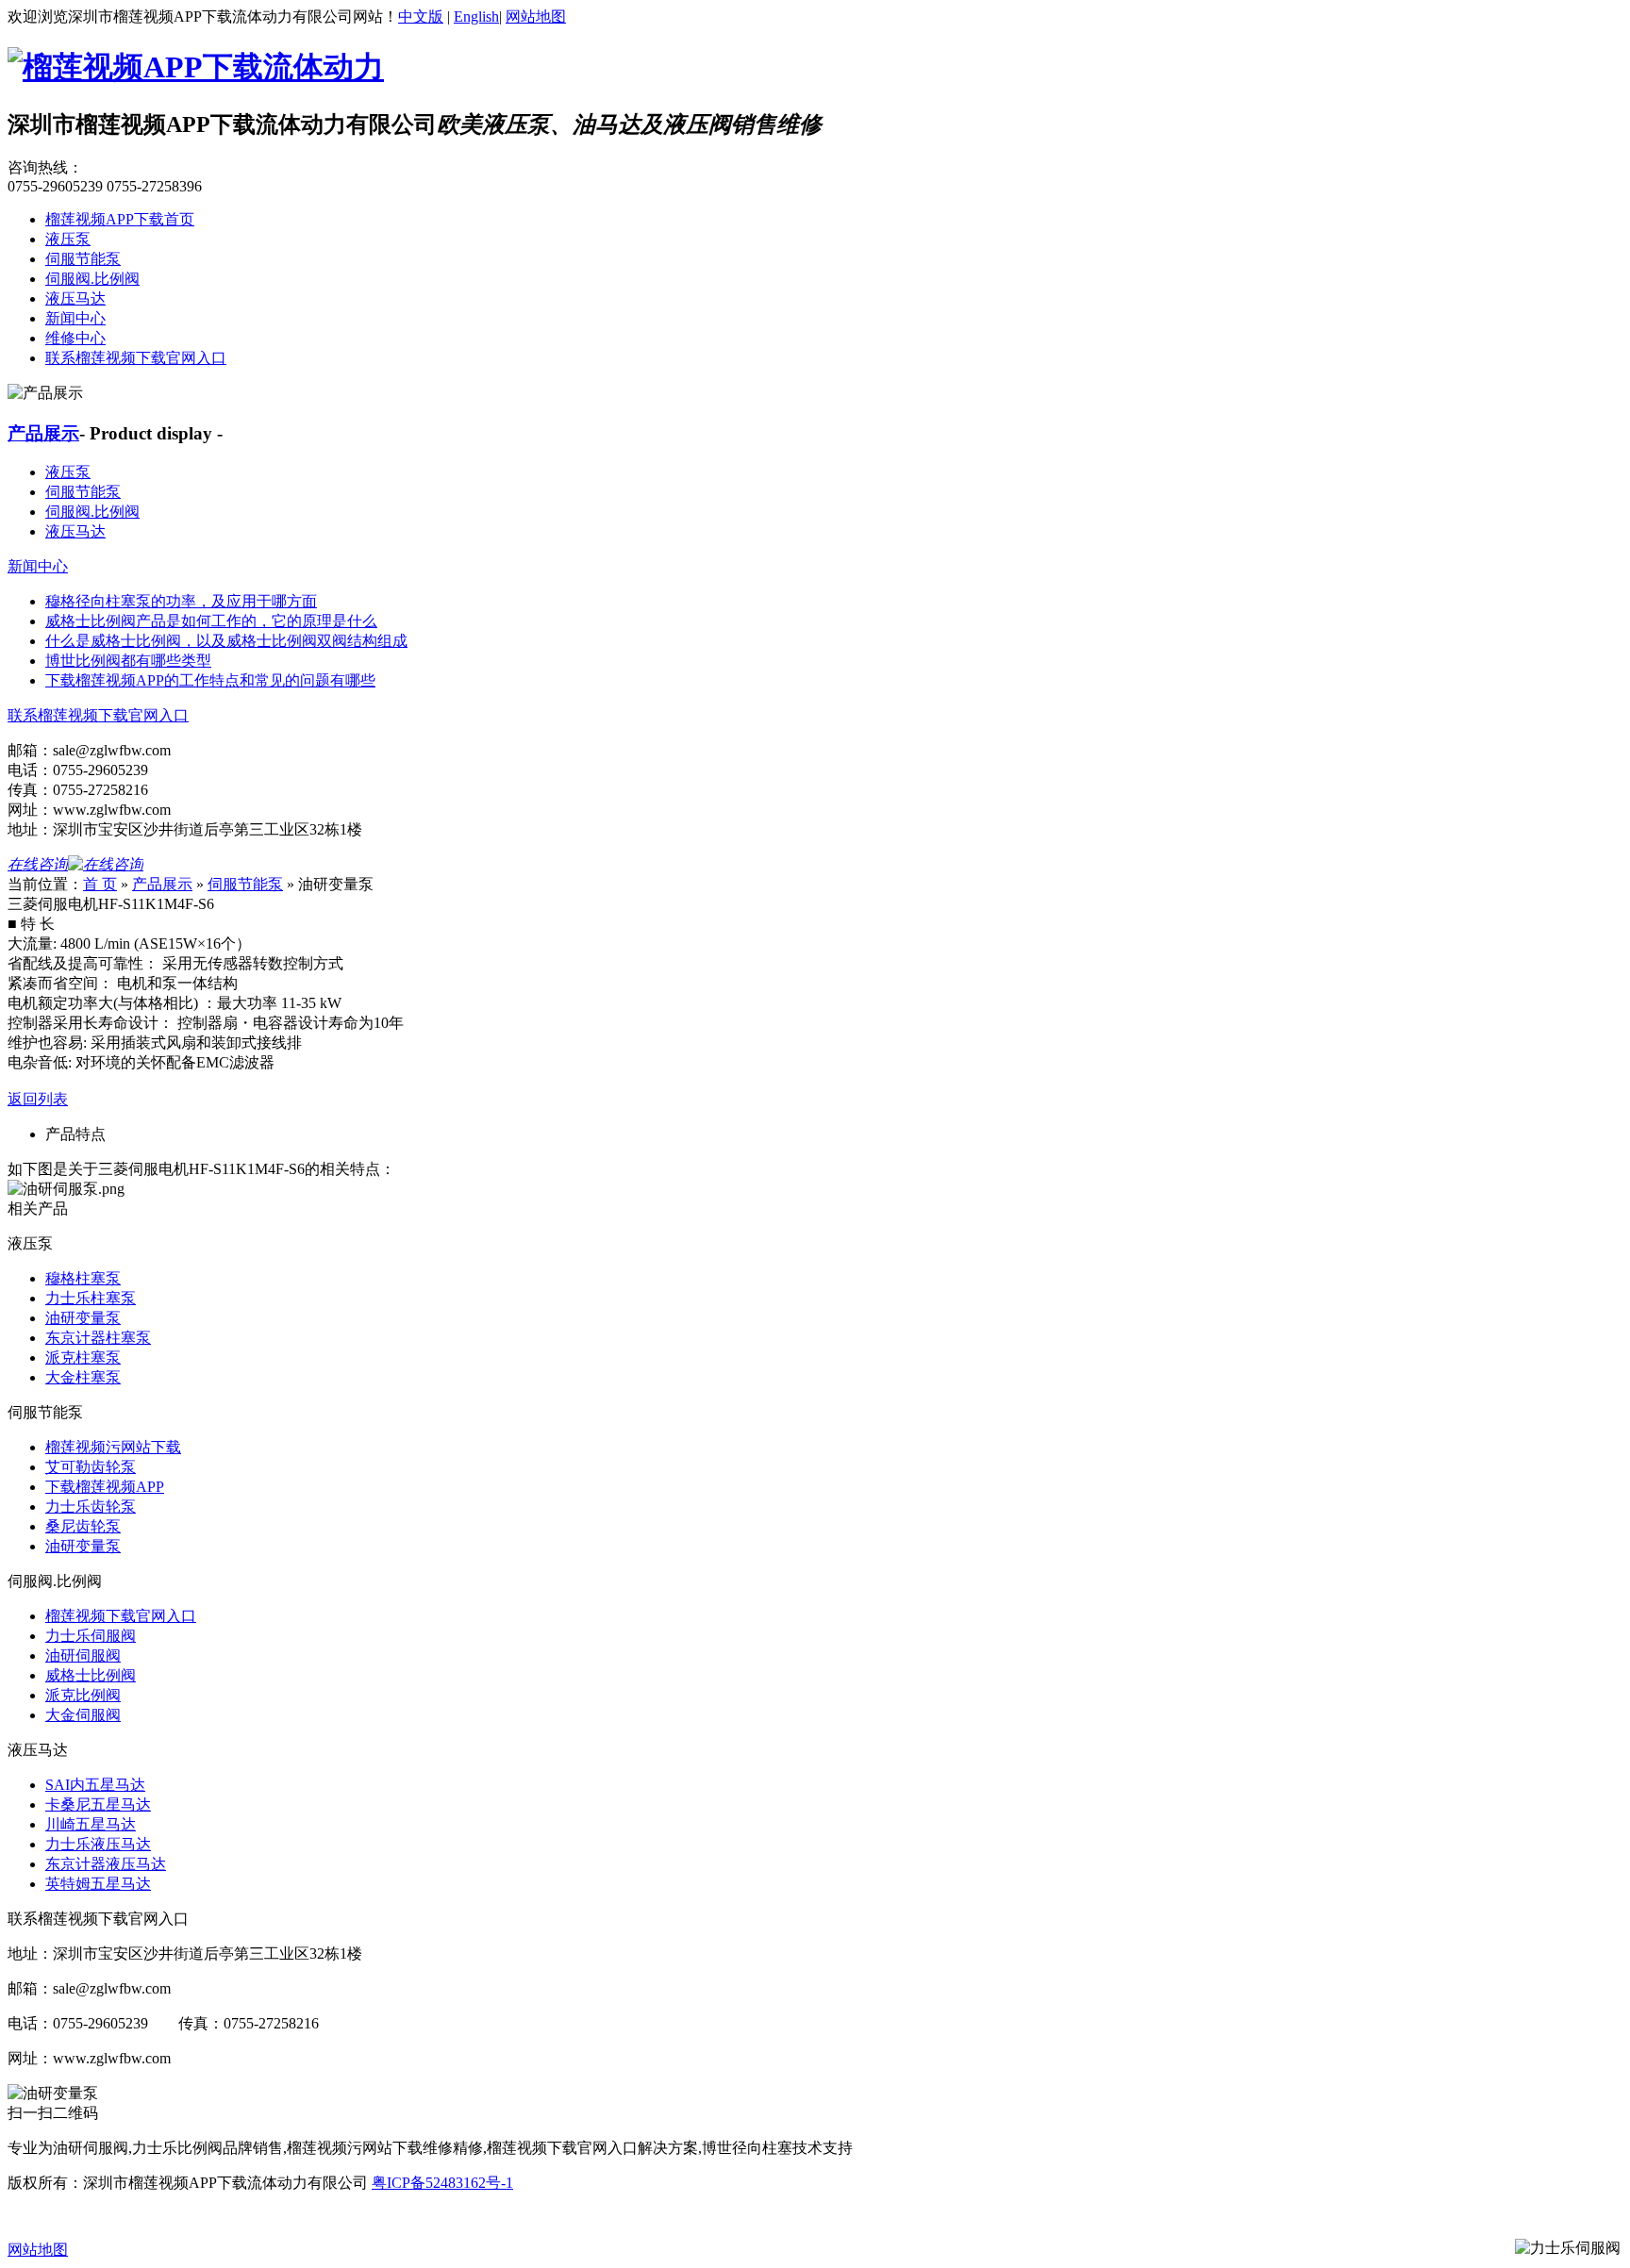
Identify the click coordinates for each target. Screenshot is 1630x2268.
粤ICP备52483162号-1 (442, 2183)
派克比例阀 (83, 1695)
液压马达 (75, 298)
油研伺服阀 (83, 1655)
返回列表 (38, 1099)
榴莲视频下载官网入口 (121, 1616)
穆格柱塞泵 (83, 1278)
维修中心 (75, 338)
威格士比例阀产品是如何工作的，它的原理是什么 (211, 621)
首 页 (100, 884)
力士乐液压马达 (98, 1844)
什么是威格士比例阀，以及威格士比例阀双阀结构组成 (226, 641)
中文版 (421, 17)
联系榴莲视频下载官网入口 (136, 358)
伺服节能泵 (83, 259)
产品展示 (43, 433)
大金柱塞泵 (83, 1377)
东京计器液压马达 (106, 1864)
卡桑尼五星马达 (98, 1804)
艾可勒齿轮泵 (91, 1467)
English (476, 17)
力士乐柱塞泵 (91, 1298)
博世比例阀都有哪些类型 (128, 661)
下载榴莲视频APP (105, 1487)
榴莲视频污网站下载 (113, 1447)
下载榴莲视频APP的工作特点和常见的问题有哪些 (210, 680)
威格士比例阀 (91, 1675)
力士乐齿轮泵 (91, 1506)
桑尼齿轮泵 (83, 1526)
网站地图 (536, 17)
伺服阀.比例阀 (92, 279)
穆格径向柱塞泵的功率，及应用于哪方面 (181, 601)
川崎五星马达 (91, 1824)
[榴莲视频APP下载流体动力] (196, 67)
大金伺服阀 (83, 1715)
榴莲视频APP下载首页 (120, 219)
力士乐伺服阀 (91, 1636)
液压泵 (68, 239)
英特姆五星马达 (98, 1884)
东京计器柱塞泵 (98, 1338)
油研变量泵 (83, 1318)
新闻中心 (75, 318)
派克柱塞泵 (83, 1357)
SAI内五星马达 (95, 1785)
